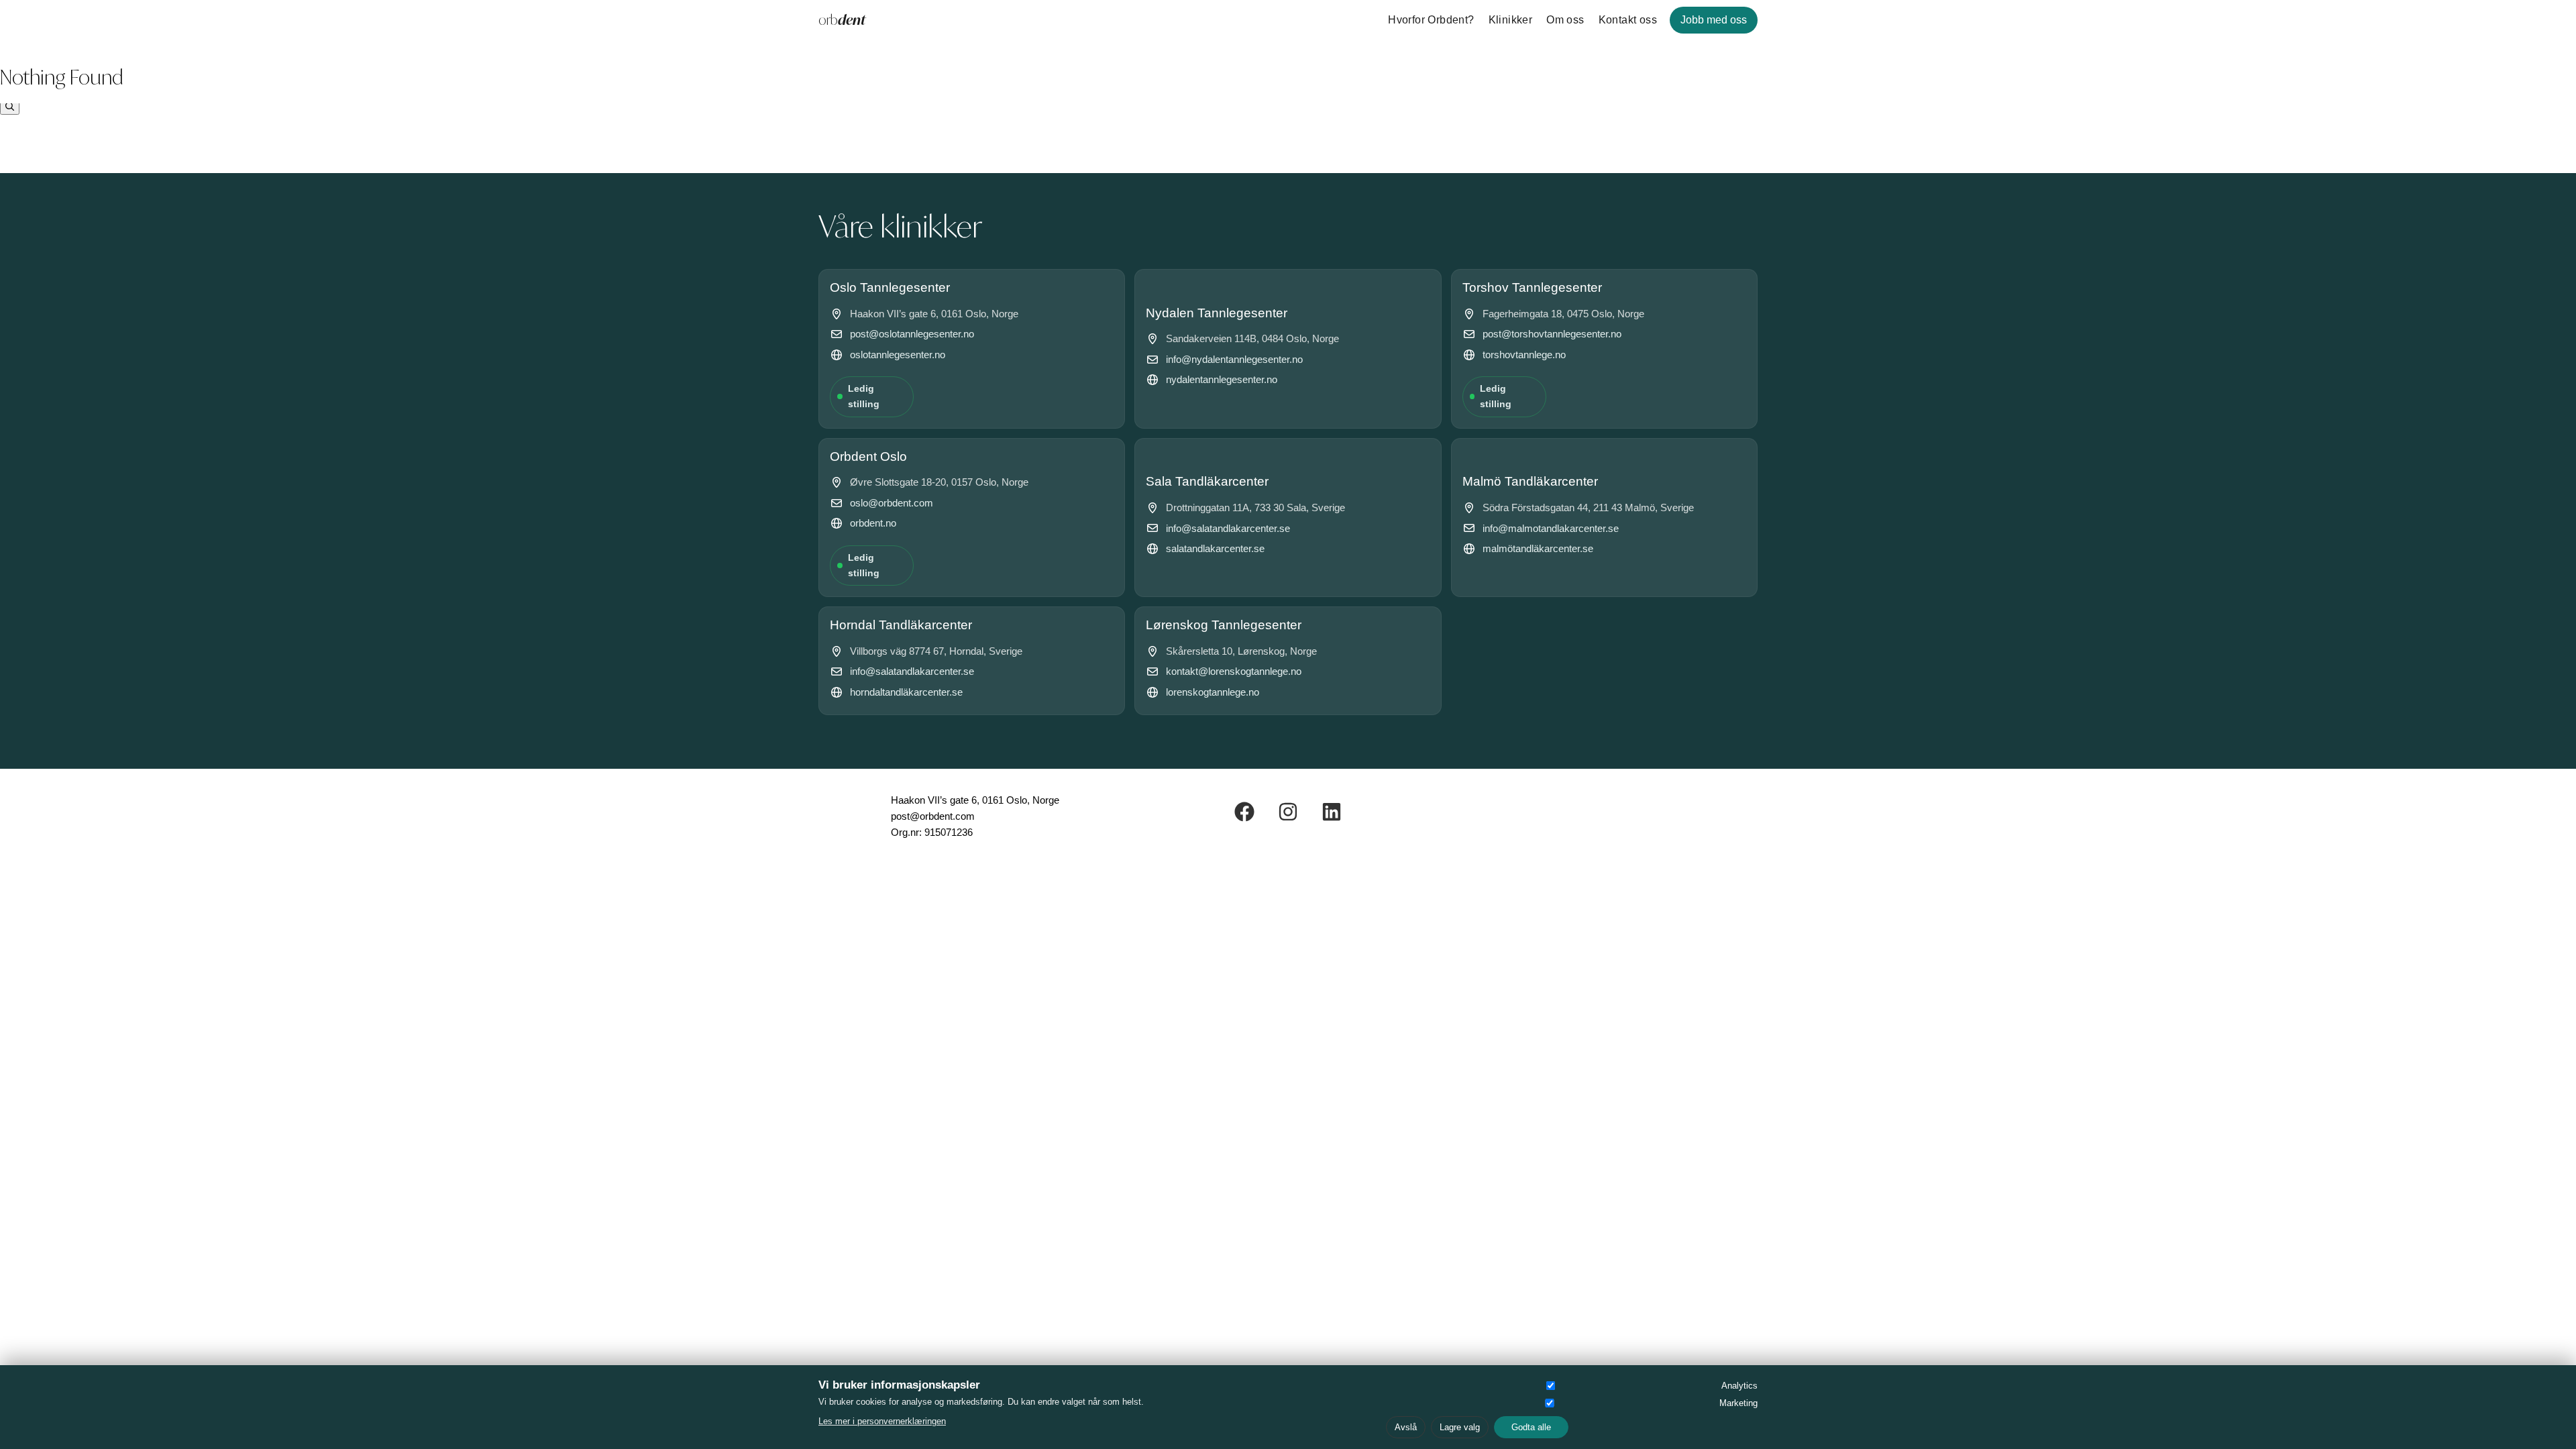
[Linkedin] (1332, 812)
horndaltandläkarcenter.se (906, 692)
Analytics (1739, 1386)
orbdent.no (873, 523)
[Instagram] (1288, 812)
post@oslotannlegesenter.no (912, 334)
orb (842, 20)
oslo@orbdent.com (892, 503)
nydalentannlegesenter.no (1222, 379)
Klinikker (1511, 20)
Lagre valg (1460, 1427)
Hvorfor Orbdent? (1431, 20)
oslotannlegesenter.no (898, 355)
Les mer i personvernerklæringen (882, 1421)
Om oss (1565, 20)
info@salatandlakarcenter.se (1228, 528)
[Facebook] (1244, 812)
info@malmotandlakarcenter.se (1551, 528)
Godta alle (1531, 1427)
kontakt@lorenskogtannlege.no (1234, 671)
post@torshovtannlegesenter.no (1552, 334)
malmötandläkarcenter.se (1538, 548)
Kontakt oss (1628, 20)
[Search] (10, 107)
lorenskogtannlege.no (1213, 692)
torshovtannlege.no (1524, 355)
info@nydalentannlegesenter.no (1234, 359)
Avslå (1406, 1427)
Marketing (1738, 1403)
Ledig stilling (864, 396)
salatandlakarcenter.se (1215, 548)
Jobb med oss (1714, 20)
